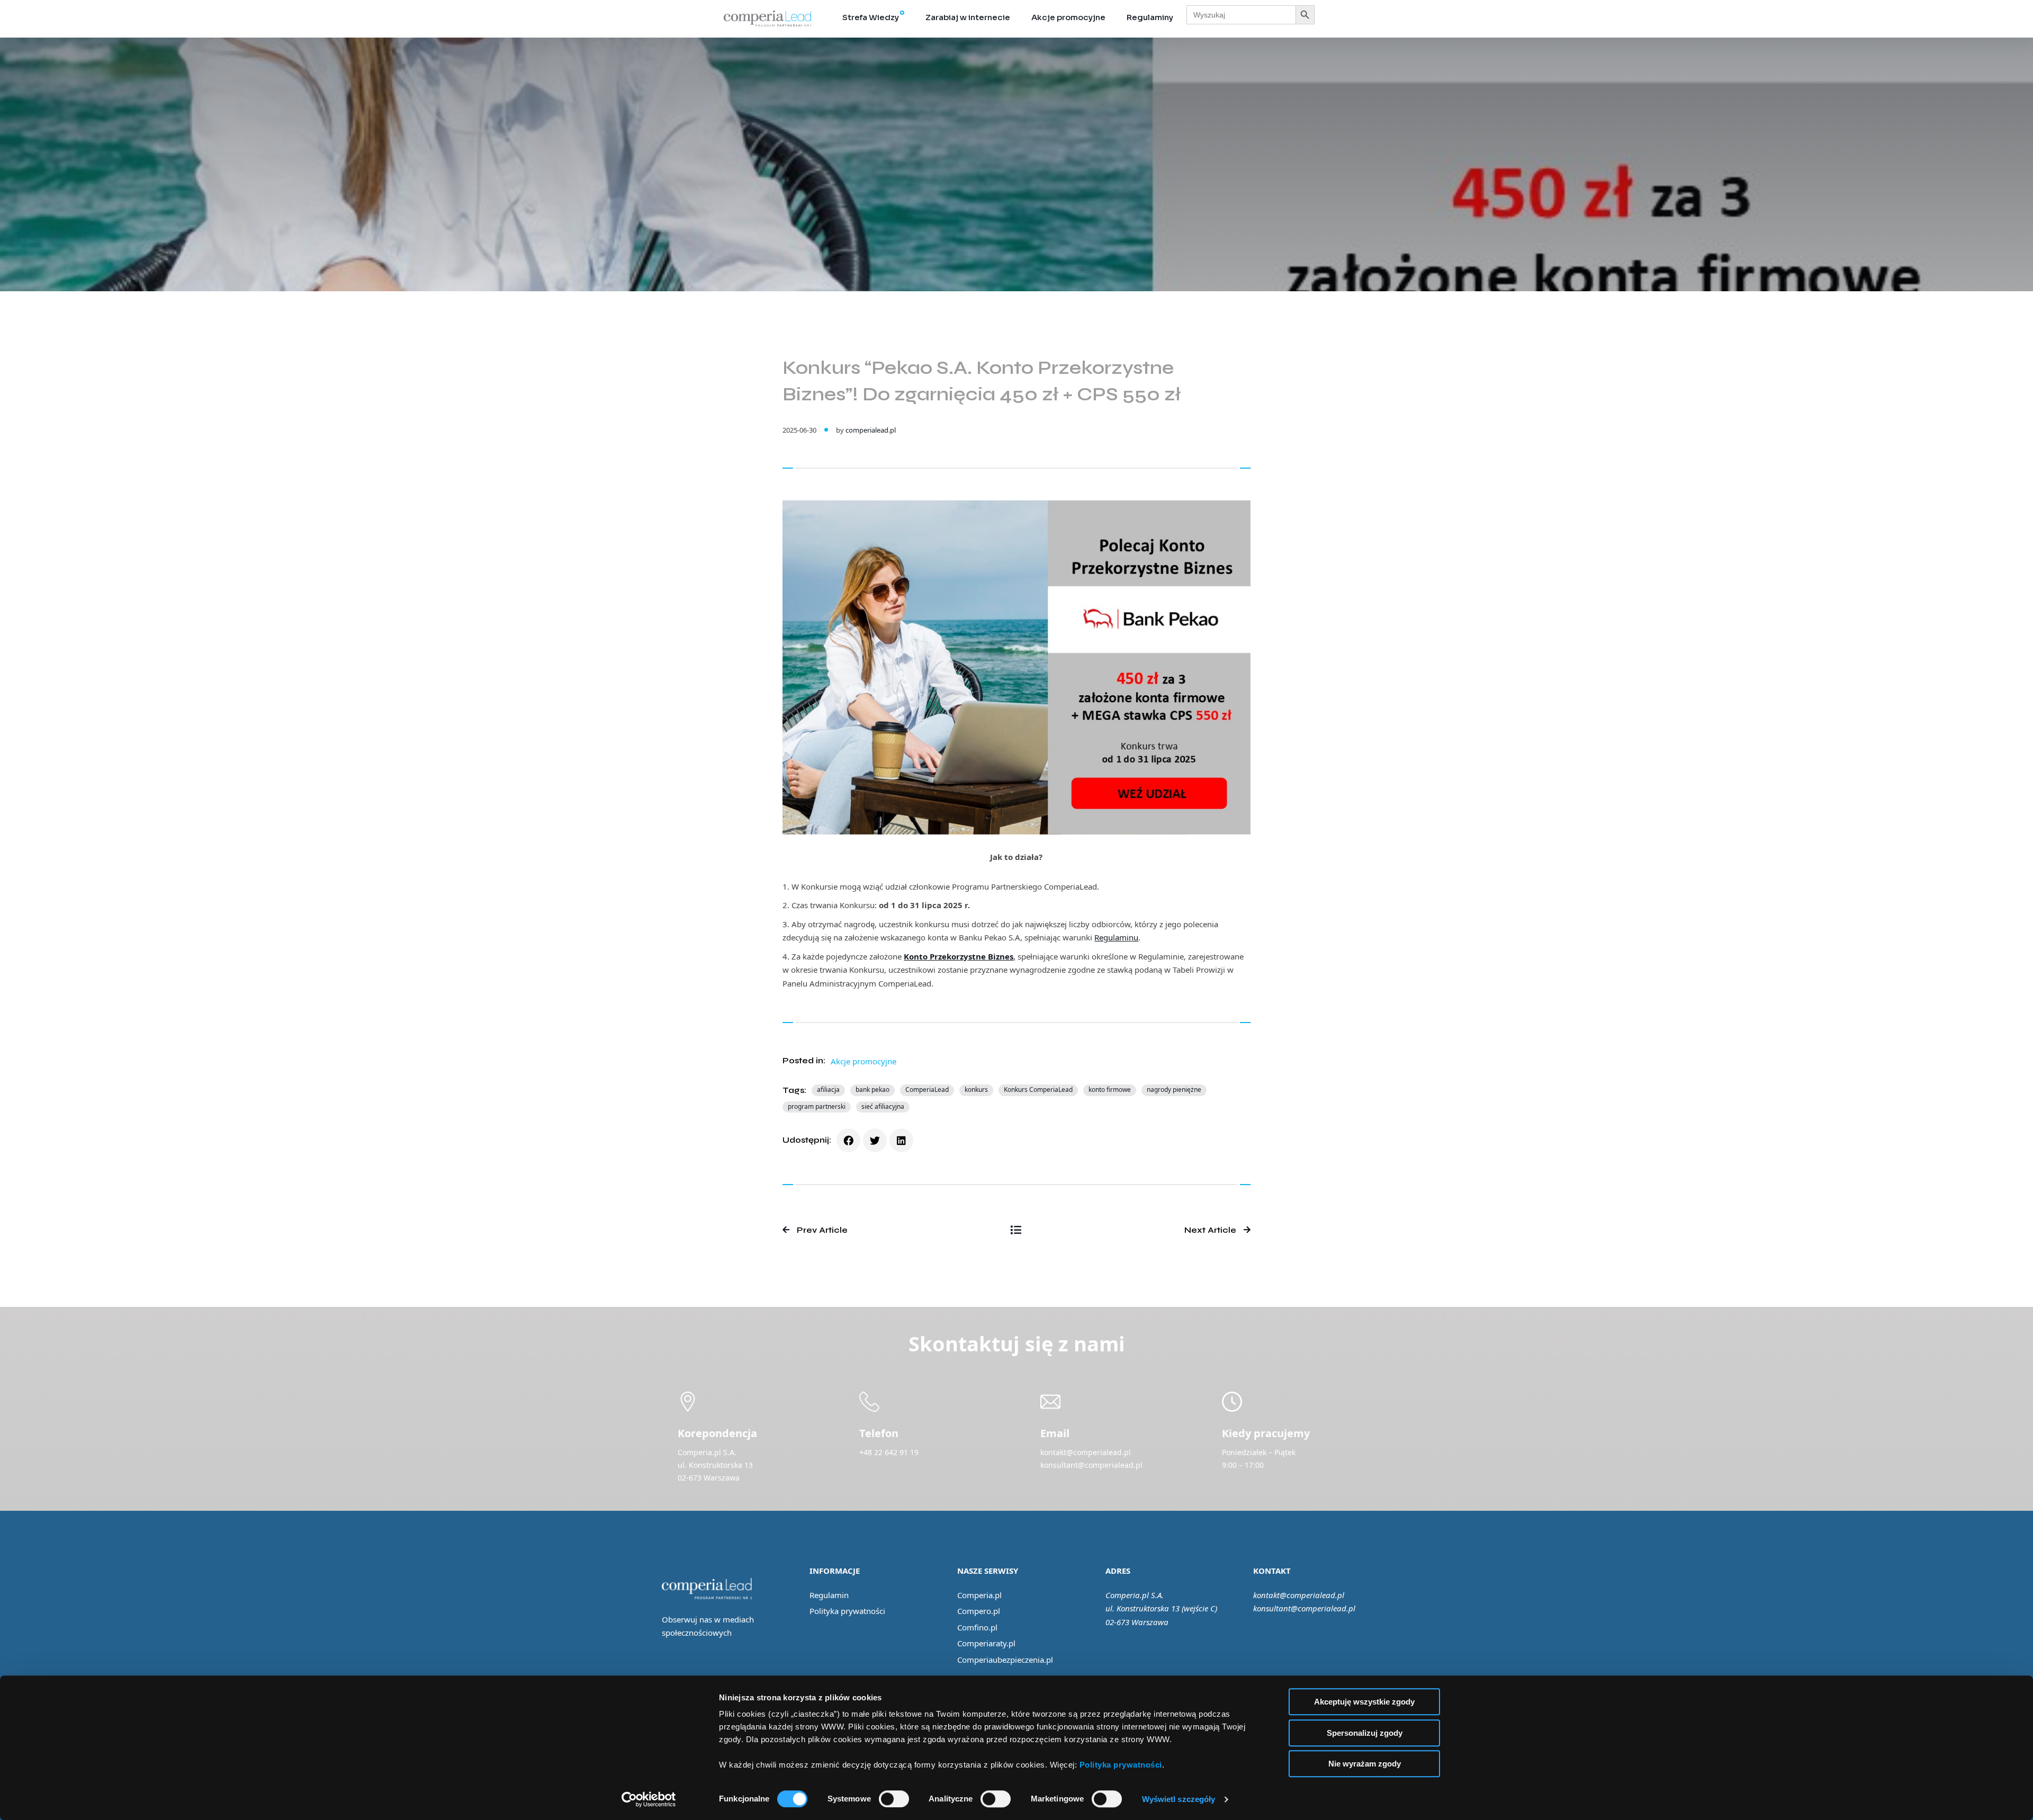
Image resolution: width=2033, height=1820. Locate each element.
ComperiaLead (927, 1090)
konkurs (976, 1090)
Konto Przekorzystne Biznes (959, 956)
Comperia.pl (979, 1595)
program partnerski (817, 1106)
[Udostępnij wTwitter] (875, 1140)
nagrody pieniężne (1174, 1090)
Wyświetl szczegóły (1179, 1799)
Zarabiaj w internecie (968, 17)
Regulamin (829, 1595)
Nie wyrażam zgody (1365, 1764)
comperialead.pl (871, 430)
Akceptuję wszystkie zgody (1364, 1702)
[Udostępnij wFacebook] (848, 1140)
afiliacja (828, 1090)
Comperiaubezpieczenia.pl (1005, 1660)
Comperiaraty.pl (986, 1643)
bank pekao (872, 1090)
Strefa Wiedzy (871, 17)
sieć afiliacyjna (883, 1106)
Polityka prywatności (847, 1611)
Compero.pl (979, 1611)
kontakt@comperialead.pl (1299, 1595)
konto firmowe (1110, 1090)
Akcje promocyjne (1068, 17)
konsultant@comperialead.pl (1304, 1608)
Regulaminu (1116, 937)
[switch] (894, 1799)
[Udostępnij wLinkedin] (901, 1140)
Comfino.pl (977, 1627)
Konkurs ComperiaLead (1038, 1090)
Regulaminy (1150, 17)
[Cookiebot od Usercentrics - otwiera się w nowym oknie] (649, 1799)
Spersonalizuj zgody (1365, 1733)
